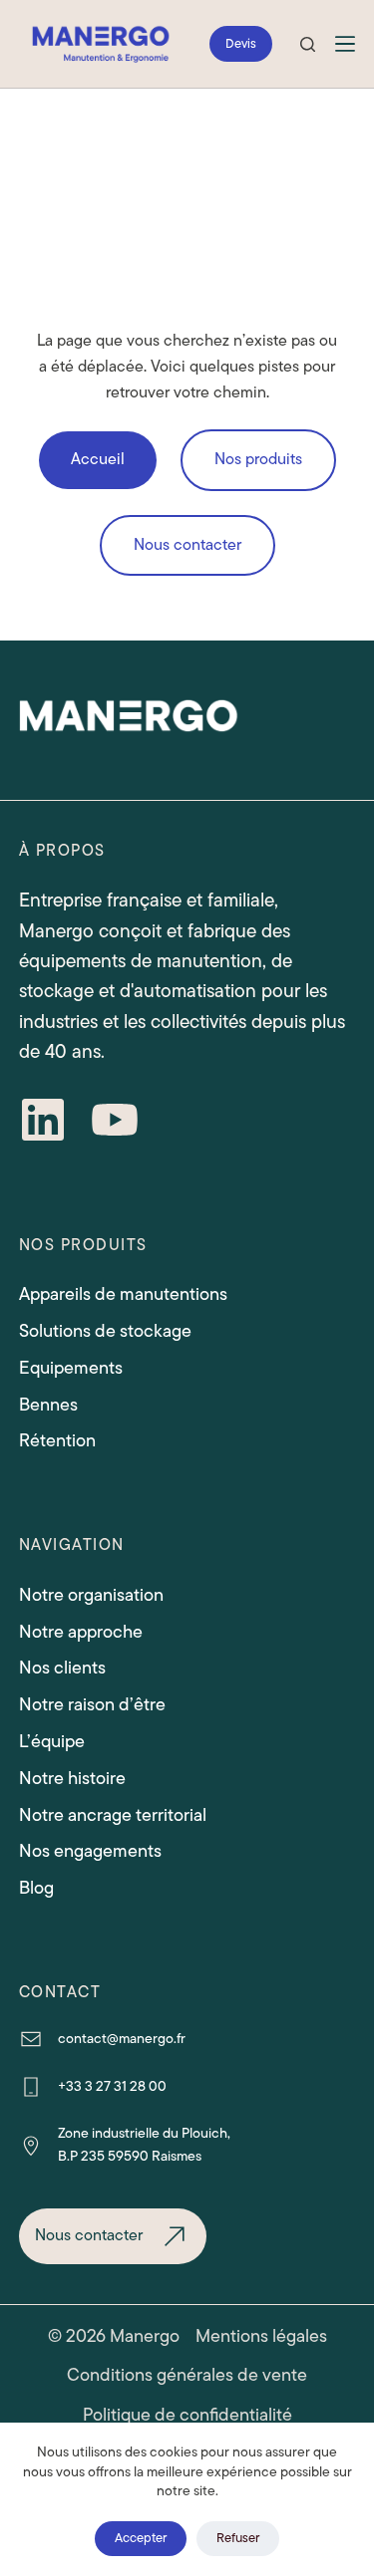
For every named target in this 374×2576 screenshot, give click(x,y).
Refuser (238, 2538)
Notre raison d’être (92, 1704)
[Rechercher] (308, 44)
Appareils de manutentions (123, 1294)
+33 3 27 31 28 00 (112, 2086)
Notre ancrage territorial (113, 1815)
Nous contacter (187, 545)
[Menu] (345, 44)
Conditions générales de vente (187, 2375)
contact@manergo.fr (122, 2039)
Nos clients (62, 1668)
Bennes (48, 1405)
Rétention (57, 1440)
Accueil (98, 459)
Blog (36, 1888)
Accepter (141, 2538)
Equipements (71, 1368)
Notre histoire (72, 1778)
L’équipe (52, 1741)
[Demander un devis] (241, 44)
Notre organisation (91, 1595)
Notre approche (81, 1632)
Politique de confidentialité (187, 2415)
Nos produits (258, 459)
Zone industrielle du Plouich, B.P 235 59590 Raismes (144, 2145)
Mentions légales (261, 2336)
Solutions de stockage (105, 1331)
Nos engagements (90, 1851)
